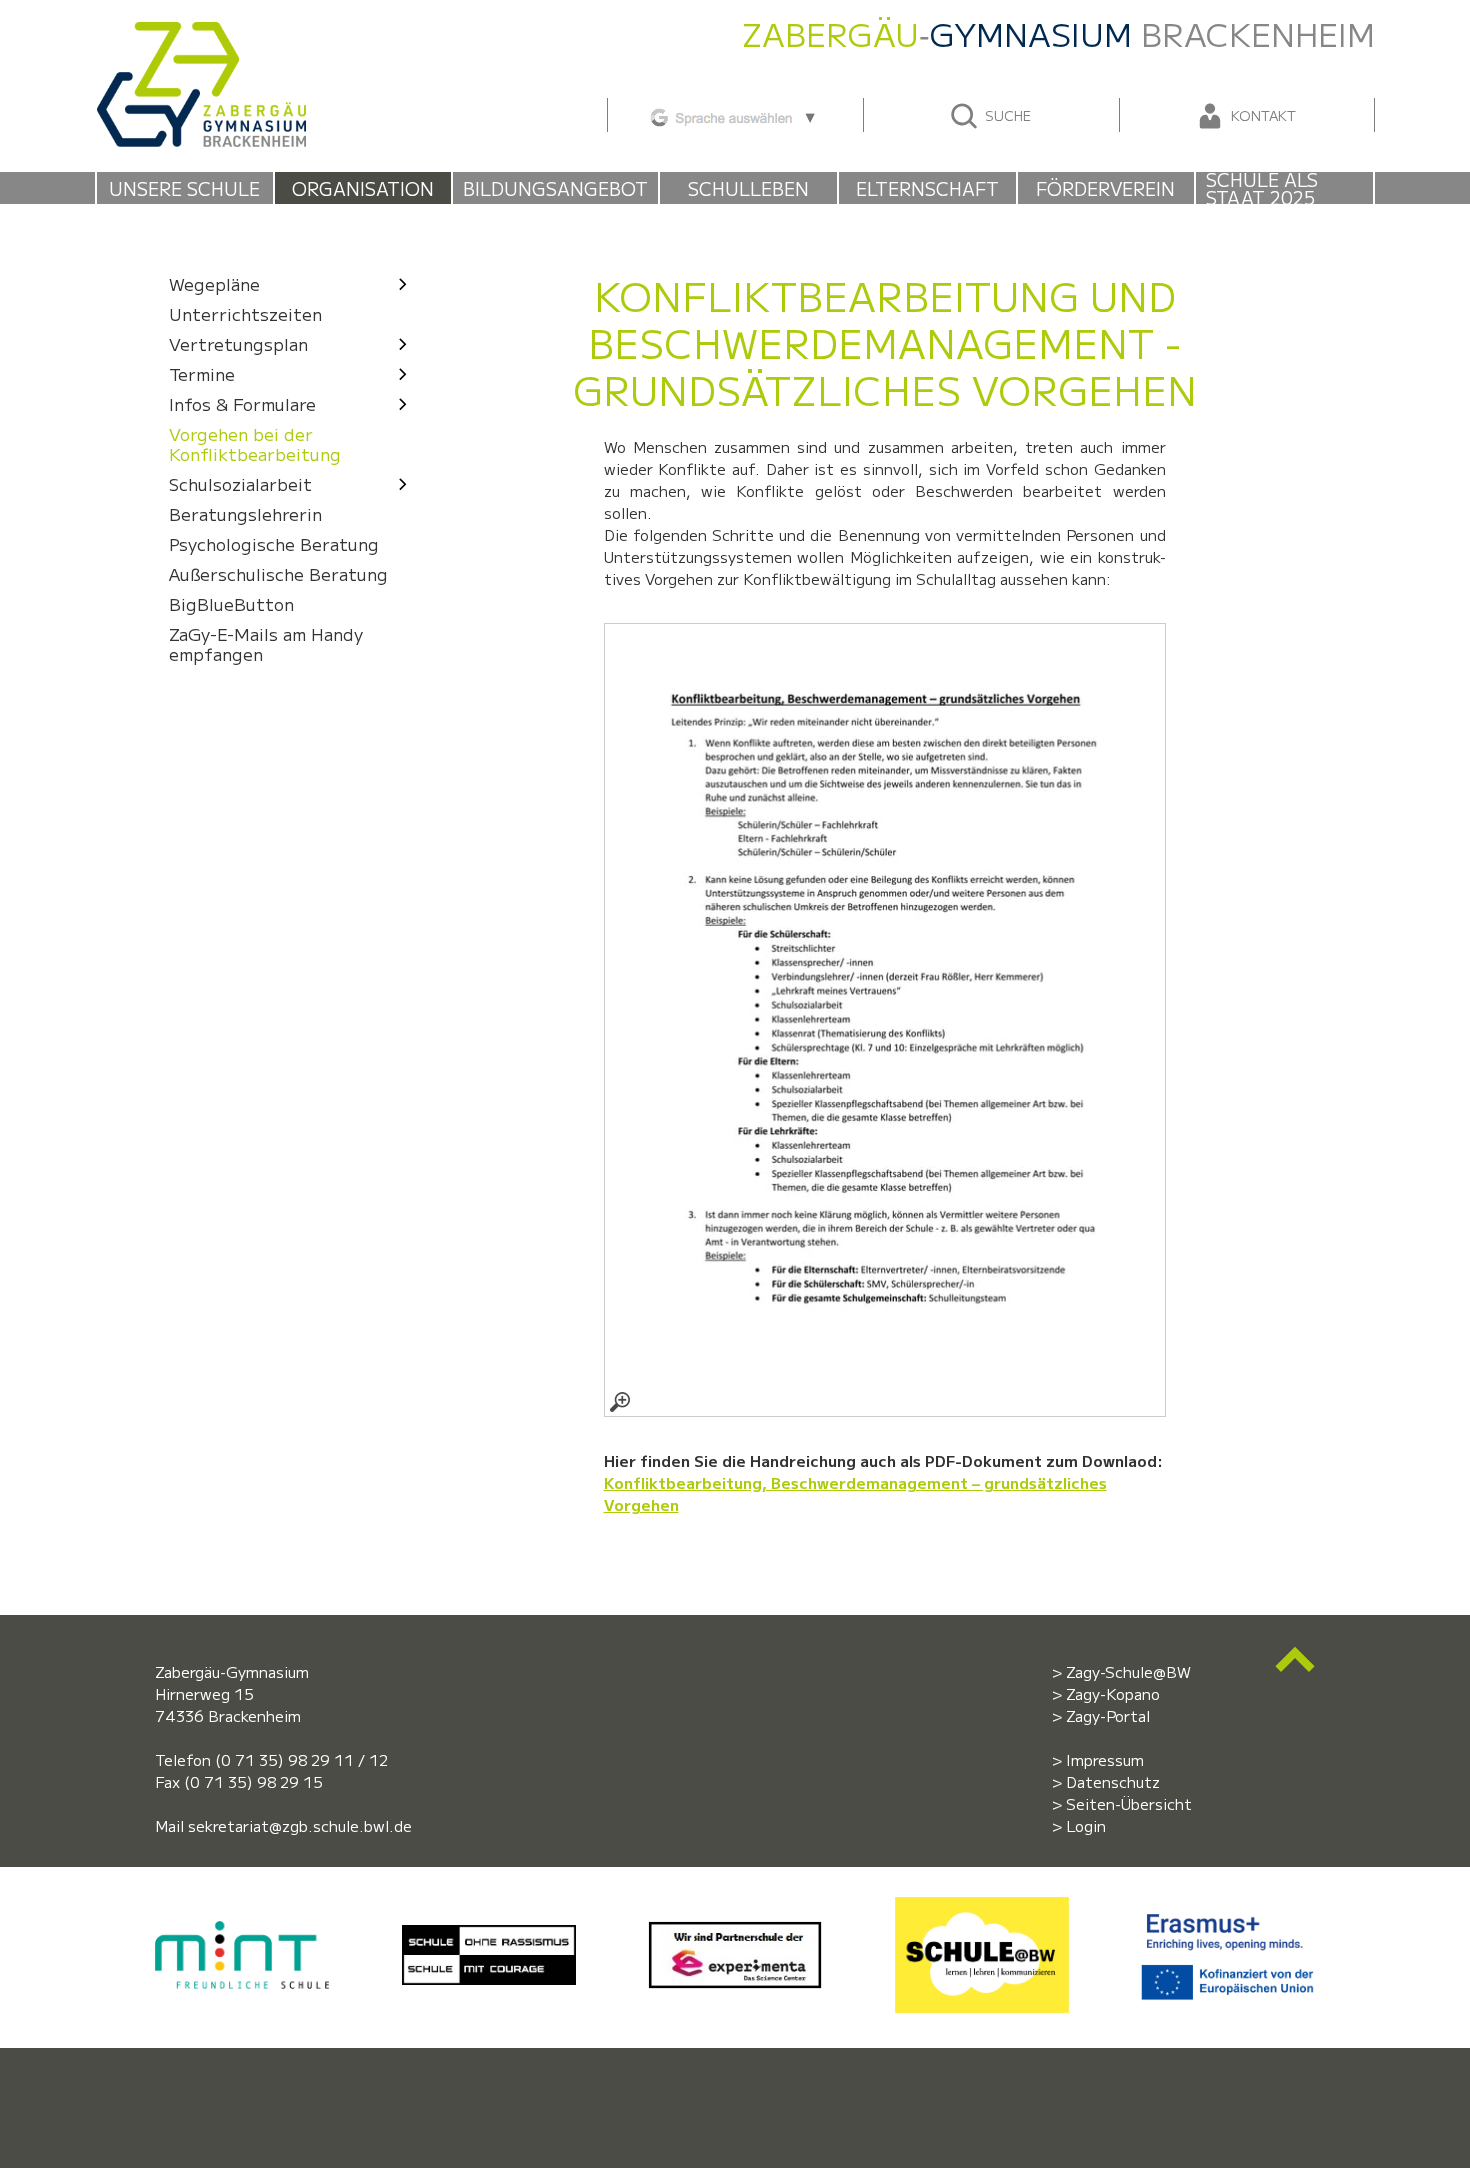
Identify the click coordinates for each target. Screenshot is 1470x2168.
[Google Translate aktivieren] (734, 114)
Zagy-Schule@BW (1128, 1671)
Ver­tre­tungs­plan (238, 343)
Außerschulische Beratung (278, 573)
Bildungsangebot (555, 188)
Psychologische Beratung (274, 543)
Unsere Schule (184, 188)
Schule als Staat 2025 (1262, 188)
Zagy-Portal (1108, 1715)
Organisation (363, 188)
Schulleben (748, 188)
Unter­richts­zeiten (245, 313)
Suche (1006, 115)
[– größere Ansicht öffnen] (885, 1020)
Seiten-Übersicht (1129, 1803)
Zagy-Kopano (1113, 1693)
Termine (202, 373)
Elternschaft (927, 188)
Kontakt (1261, 115)
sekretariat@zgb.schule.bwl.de (300, 1825)
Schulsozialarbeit (240, 483)
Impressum (1105, 1759)
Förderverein (1105, 188)
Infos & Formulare (242, 403)
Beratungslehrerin (245, 513)
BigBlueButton (231, 603)
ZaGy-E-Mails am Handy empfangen (266, 643)
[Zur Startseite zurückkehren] (201, 32)
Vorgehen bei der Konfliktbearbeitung (255, 443)
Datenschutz (1113, 1781)
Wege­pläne (214, 283)
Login (1086, 1825)
